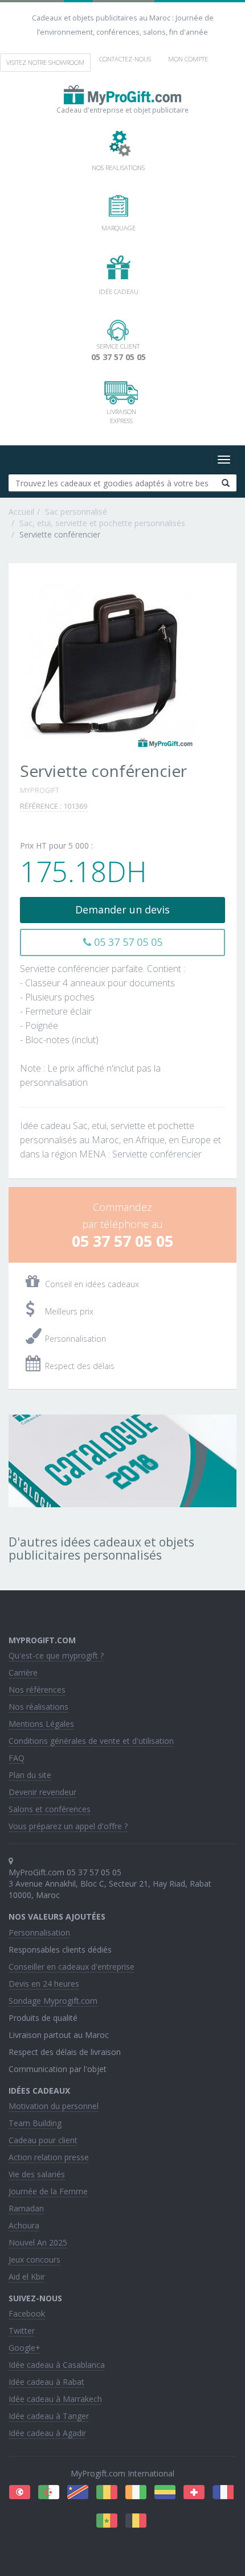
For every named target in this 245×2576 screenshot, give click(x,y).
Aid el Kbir (27, 2277)
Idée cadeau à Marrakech (55, 2399)
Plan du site (30, 1775)
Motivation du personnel (54, 2106)
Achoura (24, 2225)
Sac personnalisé (76, 512)
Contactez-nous (125, 59)
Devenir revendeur (42, 1792)
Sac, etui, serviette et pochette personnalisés (102, 523)
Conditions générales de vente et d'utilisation (91, 1741)
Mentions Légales (41, 1724)
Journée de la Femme (48, 2191)
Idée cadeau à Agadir (47, 2433)
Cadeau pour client (43, 2140)
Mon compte (188, 59)
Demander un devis (122, 909)
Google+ (24, 2348)
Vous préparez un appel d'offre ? (68, 1826)
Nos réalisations (38, 1707)
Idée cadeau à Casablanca (57, 2365)
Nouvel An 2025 (38, 2242)
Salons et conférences (50, 1809)
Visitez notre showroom (45, 62)
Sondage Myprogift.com (53, 2001)
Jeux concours (34, 2259)
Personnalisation (39, 1932)
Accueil (21, 512)
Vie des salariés (37, 2174)
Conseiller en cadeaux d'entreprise (72, 1967)
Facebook (27, 2314)
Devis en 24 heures (44, 1984)
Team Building (35, 2123)
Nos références (37, 1690)
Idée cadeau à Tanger (49, 2416)
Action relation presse (49, 2157)
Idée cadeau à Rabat (46, 2382)
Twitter (22, 2331)
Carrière (23, 1672)
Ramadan (26, 2208)
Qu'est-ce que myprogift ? (56, 1655)
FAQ (17, 1758)
